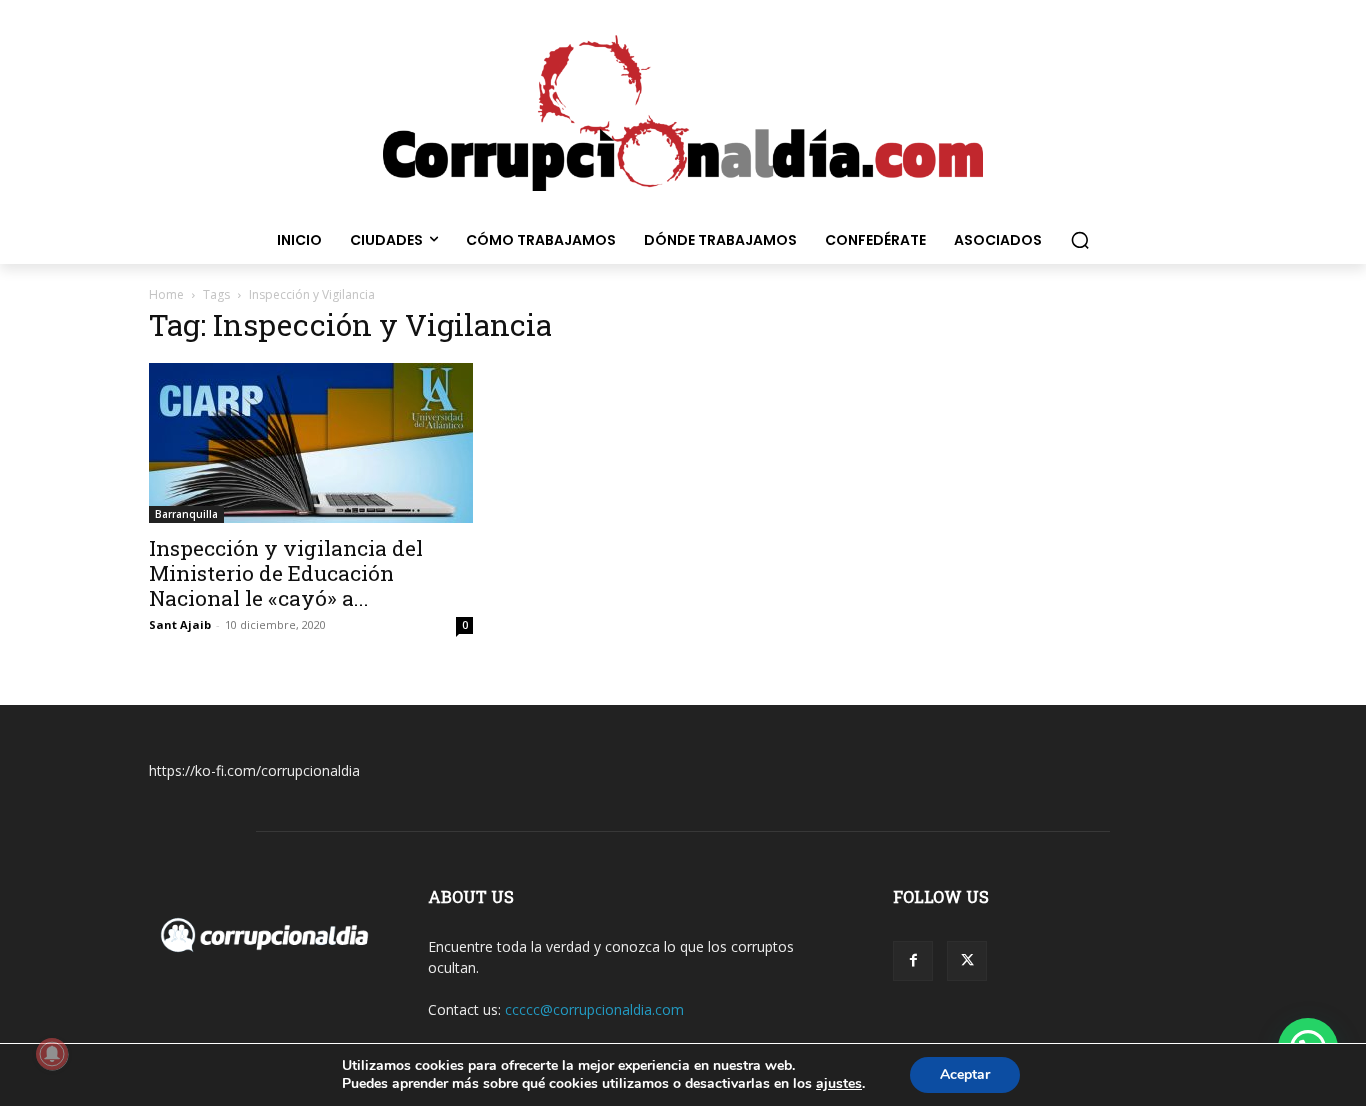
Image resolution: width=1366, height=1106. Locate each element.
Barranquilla (186, 514)
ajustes (839, 1084)
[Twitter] (967, 961)
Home (166, 294)
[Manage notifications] (52, 1054)
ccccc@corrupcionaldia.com (594, 1009)
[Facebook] (913, 961)
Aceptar (965, 1074)
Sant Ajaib (180, 624)
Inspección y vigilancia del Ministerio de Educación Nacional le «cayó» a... (286, 573)
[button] (1080, 240)
